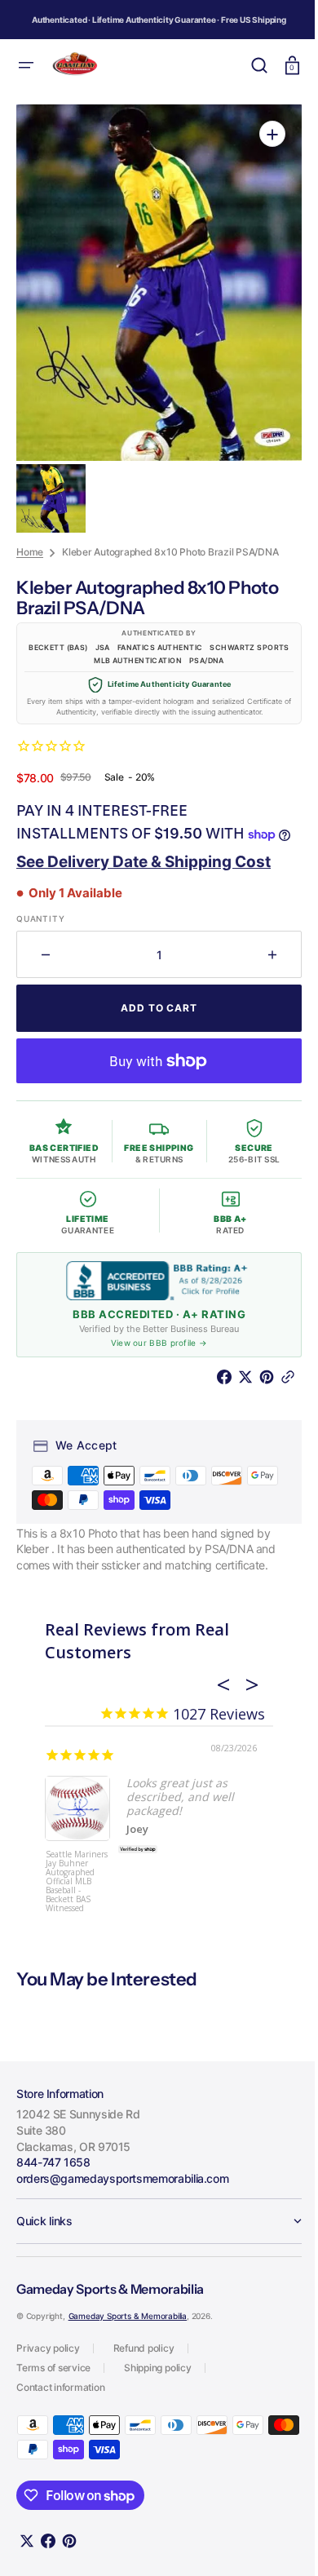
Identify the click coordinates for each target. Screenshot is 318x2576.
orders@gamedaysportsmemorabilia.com (122, 2185)
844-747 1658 (53, 2169)
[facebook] (215, 1384)
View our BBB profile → (153, 1350)
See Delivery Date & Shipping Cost (144, 868)
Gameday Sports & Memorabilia (128, 2323)
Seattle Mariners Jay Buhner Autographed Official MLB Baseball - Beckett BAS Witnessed (76, 1887)
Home (30, 536)
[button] (26, 65)
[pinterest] (258, 1384)
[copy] (279, 1384)
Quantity (40, 926)
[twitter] (236, 1384)
